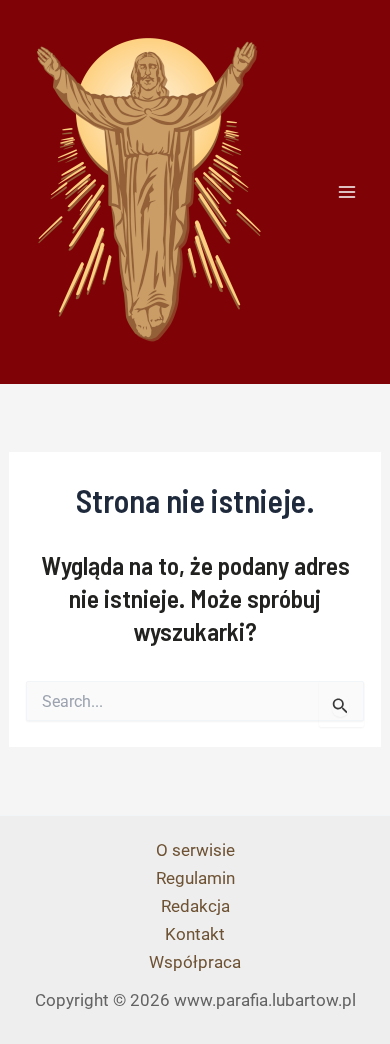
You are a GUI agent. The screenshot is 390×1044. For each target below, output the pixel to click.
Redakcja (195, 906)
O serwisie (195, 850)
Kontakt (195, 934)
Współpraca (195, 962)
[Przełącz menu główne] (348, 192)
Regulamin (195, 878)
